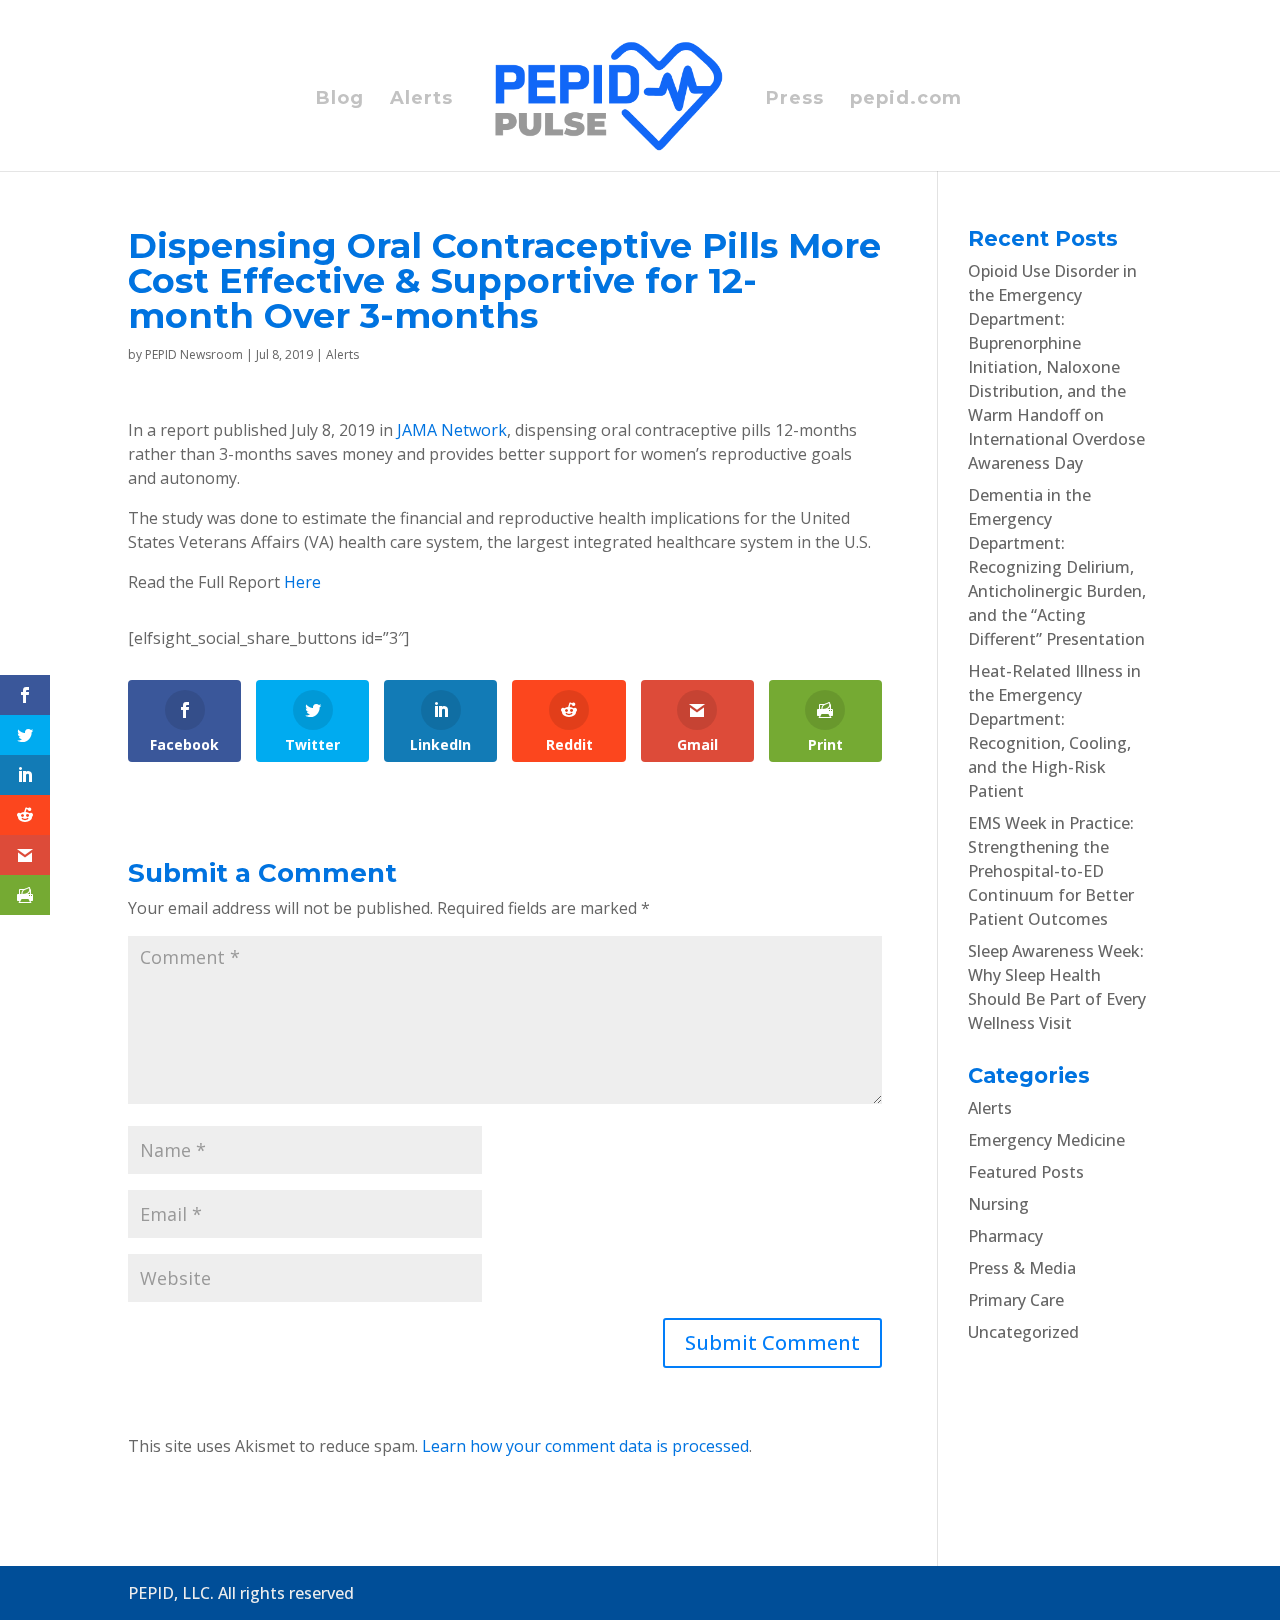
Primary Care (1016, 1300)
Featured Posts (1026, 1172)
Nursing (998, 1204)
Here (302, 582)
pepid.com (906, 100)
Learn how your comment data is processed (585, 1446)
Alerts (421, 100)
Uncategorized (1023, 1332)
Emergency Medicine (1046, 1140)
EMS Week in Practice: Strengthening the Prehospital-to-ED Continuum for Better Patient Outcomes (1051, 871)
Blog (340, 100)
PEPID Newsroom (194, 354)
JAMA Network (452, 430)
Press (795, 100)
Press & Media (1022, 1268)
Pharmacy (1005, 1236)
